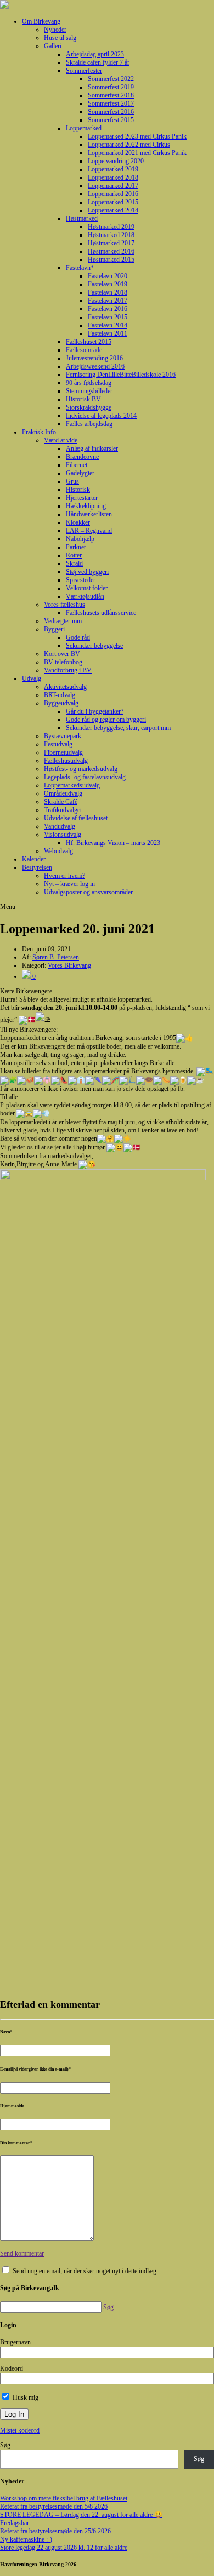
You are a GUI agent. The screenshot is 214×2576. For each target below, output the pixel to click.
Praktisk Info (39, 432)
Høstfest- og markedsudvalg (81, 769)
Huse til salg (60, 38)
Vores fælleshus (64, 605)
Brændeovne (82, 457)
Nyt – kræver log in (69, 884)
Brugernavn (15, 2342)
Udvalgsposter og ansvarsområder (88, 892)
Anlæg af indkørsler (92, 449)
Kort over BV (62, 654)
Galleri (53, 46)
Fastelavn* (80, 268)
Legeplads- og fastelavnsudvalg (85, 777)
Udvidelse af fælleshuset (76, 818)
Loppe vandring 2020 (116, 161)
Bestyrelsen (37, 867)
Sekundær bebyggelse (94, 646)
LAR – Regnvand (89, 531)
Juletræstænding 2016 (94, 358)
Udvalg (32, 679)
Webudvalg (58, 851)
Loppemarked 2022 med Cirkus (129, 145)
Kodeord (12, 2368)
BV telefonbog (63, 662)
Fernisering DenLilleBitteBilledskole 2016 (121, 375)
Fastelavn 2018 (108, 292)
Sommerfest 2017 (111, 104)
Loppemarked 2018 (113, 177)
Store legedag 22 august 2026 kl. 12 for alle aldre (64, 2548)
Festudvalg (58, 744)
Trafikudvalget (63, 810)
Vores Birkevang (69, 965)
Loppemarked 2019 (113, 169)
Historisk (78, 490)
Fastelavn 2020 (108, 276)
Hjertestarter (82, 498)
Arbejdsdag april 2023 (95, 54)
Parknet (76, 547)
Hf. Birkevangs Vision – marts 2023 (113, 843)
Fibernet (77, 465)
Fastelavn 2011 (108, 334)
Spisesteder (81, 580)
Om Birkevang (41, 21)
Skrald (74, 563)
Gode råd (78, 637)
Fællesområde (84, 350)
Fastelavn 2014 (108, 325)
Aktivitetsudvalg (65, 687)
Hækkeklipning (86, 506)
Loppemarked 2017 (113, 186)
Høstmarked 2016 (111, 251)
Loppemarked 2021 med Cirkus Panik (137, 153)
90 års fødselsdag (89, 383)
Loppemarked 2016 (113, 194)
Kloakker (78, 522)
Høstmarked (82, 219)
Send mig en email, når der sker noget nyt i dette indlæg (85, 2271)
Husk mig (25, 2397)
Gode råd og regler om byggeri (106, 720)
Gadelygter (80, 473)
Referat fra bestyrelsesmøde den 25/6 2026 (55, 2531)
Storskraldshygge (89, 407)
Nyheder (55, 30)
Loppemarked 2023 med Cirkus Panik (137, 136)
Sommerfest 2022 (111, 79)
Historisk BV (83, 399)
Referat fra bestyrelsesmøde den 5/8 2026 (54, 2506)
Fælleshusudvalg (66, 761)
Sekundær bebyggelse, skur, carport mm (118, 728)
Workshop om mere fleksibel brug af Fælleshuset (64, 2498)
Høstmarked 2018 (111, 235)
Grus (72, 481)
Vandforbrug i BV (68, 670)
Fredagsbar (15, 2523)
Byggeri (54, 629)
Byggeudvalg (61, 703)
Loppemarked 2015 (113, 202)
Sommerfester (84, 71)
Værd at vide (61, 440)
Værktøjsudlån (85, 596)
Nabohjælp (80, 539)
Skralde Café (61, 802)
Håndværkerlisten (89, 514)
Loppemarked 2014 (113, 210)
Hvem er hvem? (64, 876)
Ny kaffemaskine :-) (26, 2539)
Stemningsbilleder (89, 391)
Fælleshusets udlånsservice (101, 613)
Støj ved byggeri (87, 572)
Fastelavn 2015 (108, 317)
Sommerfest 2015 (111, 120)
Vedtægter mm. (64, 621)
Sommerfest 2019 (111, 87)
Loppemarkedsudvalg (72, 785)
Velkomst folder (87, 588)
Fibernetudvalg (63, 752)
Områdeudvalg (63, 794)
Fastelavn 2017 (108, 301)
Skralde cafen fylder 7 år (98, 62)
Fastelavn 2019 (108, 284)
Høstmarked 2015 (111, 260)
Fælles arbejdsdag (89, 424)
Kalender (34, 859)
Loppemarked (84, 128)
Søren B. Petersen (56, 957)
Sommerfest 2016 (111, 112)
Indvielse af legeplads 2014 (101, 416)
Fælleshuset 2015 (89, 342)
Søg (5, 2445)
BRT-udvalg (60, 695)
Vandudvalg (60, 826)
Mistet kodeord (20, 2430)
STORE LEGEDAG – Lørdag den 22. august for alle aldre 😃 (81, 2515)
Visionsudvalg (63, 835)
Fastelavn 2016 (108, 309)
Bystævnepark (63, 736)
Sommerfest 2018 (111, 95)
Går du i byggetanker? (95, 711)
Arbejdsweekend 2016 (95, 366)
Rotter (74, 555)
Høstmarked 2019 (111, 227)
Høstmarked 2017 (111, 243)
